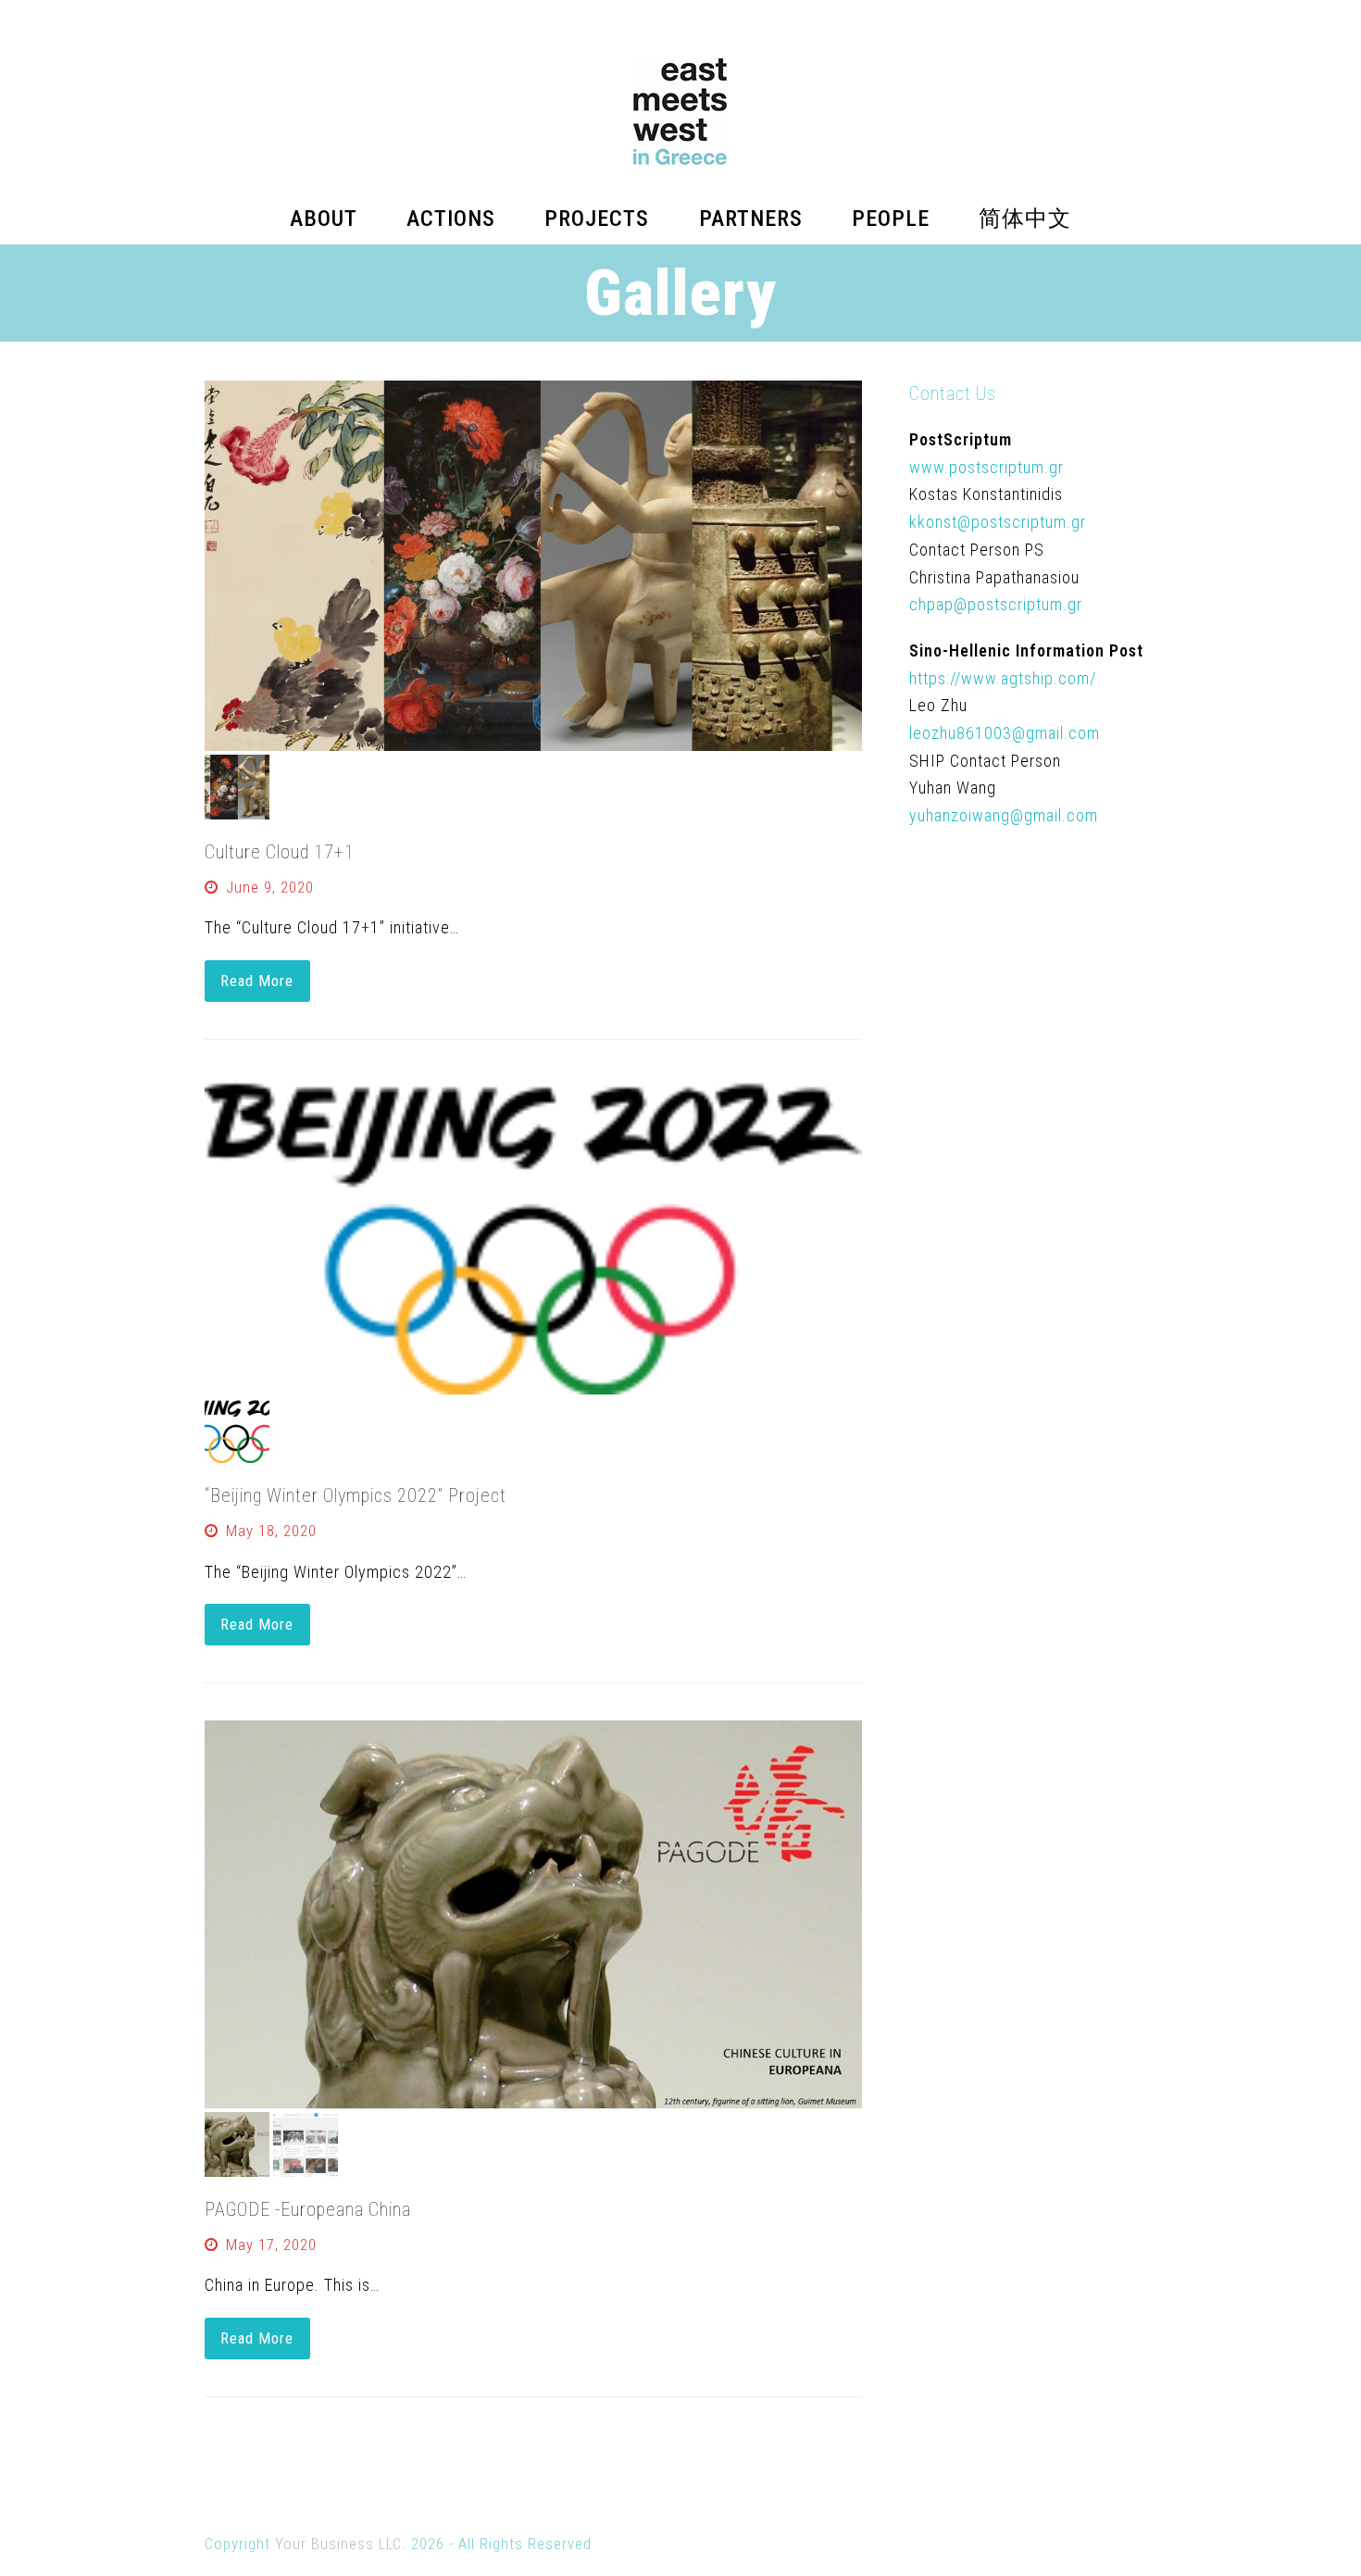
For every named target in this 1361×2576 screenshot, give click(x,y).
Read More (257, 981)
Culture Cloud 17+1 (280, 852)
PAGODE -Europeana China (308, 2209)
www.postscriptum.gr (986, 467)
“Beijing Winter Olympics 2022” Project (356, 1495)
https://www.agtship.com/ (1003, 678)
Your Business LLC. (341, 2544)
